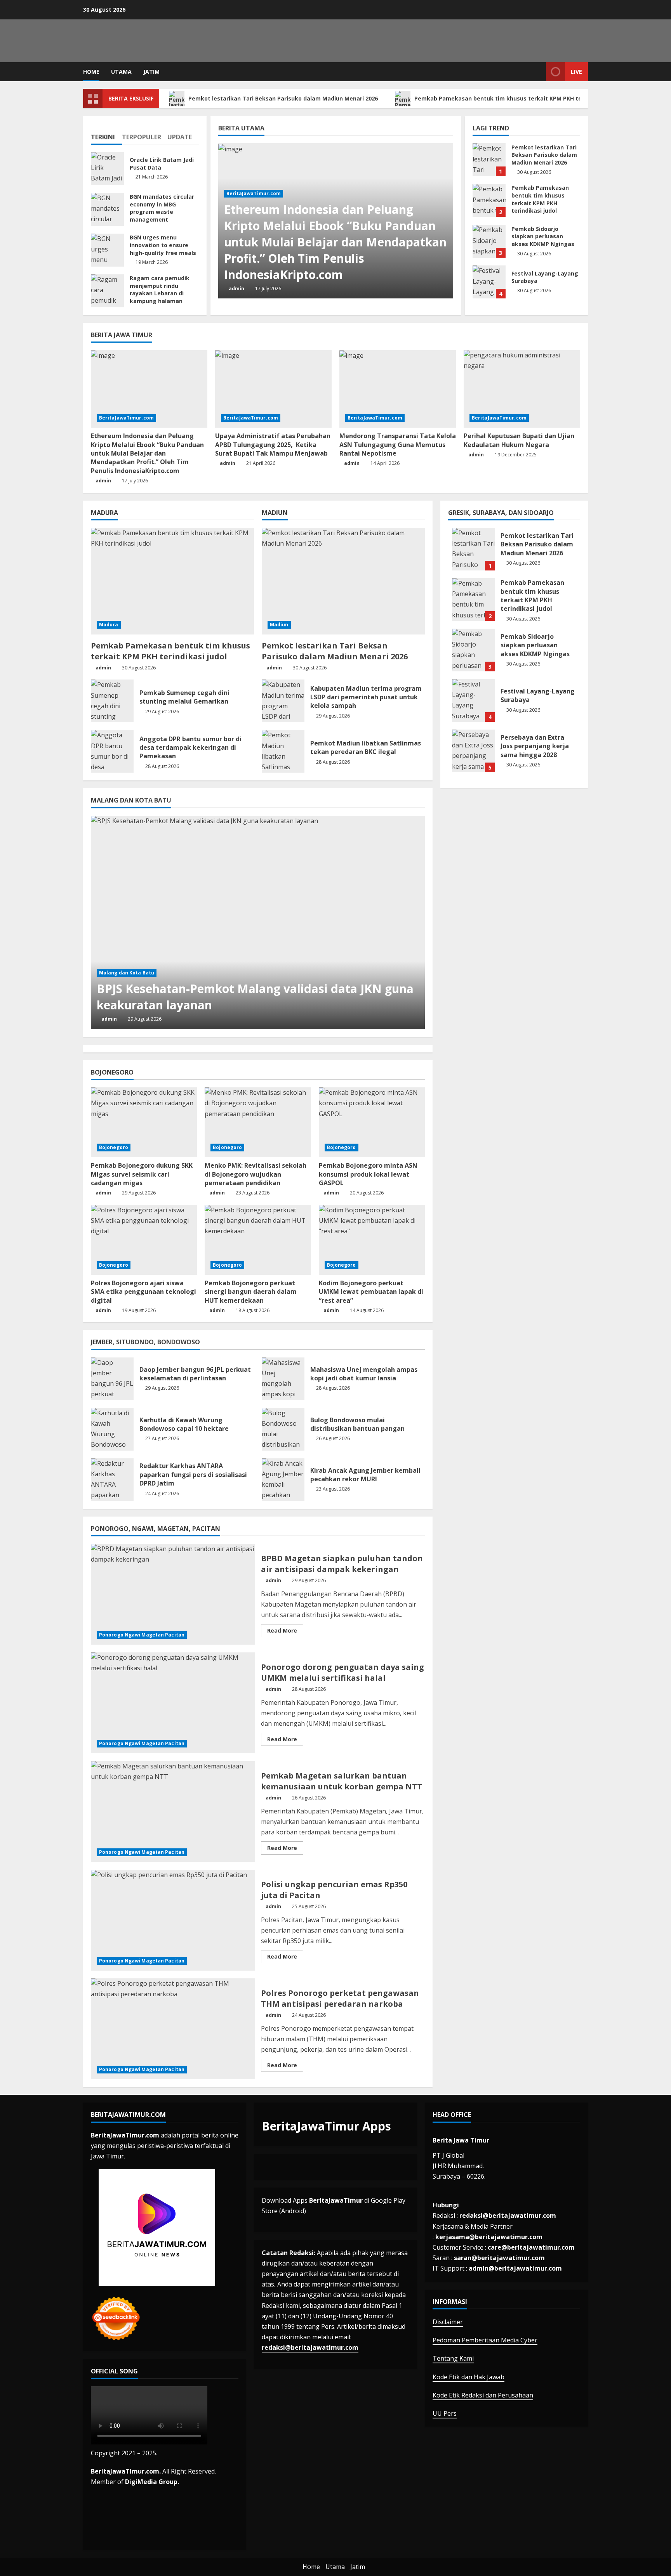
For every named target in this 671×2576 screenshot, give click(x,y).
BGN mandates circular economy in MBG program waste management (107, 209)
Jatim (151, 72)
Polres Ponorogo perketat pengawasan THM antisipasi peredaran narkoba (173, 2029)
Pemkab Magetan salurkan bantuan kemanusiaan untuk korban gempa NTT (173, 1812)
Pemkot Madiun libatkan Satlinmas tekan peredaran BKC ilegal (283, 751)
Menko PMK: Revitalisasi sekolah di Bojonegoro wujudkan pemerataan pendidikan (256, 1174)
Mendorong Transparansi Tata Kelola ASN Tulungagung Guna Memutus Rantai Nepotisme (398, 445)
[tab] (106, 134)
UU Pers (445, 2413)
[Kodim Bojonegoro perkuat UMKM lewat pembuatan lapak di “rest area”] (372, 1240)
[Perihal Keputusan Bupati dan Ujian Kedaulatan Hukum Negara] (522, 389)
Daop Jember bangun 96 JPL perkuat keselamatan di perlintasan (112, 1379)
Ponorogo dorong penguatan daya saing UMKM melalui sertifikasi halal (173, 1703)
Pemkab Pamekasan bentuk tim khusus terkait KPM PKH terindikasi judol (518, 98)
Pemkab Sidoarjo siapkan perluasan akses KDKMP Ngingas (489, 241)
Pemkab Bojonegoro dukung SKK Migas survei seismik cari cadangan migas (142, 1174)
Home (91, 72)
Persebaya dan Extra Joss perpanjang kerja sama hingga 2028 (473, 751)
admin (236, 289)
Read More (285, 1632)
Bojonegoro (114, 1147)
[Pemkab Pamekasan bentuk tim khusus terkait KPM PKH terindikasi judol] (172, 581)
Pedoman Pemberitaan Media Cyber (485, 2340)
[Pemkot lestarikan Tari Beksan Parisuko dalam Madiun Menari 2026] (343, 581)
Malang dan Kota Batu (127, 973)
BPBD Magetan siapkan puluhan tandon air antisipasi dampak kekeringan (173, 1594)
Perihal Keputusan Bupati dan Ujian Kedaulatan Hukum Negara (519, 440)
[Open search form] (538, 72)
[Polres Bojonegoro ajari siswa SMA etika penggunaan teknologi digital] (144, 1240)
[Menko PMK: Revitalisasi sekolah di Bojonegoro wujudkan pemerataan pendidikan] (258, 1122)
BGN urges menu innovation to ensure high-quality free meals (107, 250)
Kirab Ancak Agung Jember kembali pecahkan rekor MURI (283, 1480)
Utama (121, 72)
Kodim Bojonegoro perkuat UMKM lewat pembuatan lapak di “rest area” (371, 1292)
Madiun (279, 625)
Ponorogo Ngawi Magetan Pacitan (142, 1635)
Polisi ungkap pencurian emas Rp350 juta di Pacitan (173, 1920)
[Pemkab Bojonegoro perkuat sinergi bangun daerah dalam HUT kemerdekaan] (258, 1240)
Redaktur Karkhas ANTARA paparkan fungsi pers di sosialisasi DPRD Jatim (112, 1480)
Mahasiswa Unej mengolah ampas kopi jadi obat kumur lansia (283, 1379)
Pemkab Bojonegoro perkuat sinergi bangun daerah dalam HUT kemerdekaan (251, 1292)
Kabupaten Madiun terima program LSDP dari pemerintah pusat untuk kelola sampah (283, 701)
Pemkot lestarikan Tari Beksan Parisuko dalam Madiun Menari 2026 (284, 98)
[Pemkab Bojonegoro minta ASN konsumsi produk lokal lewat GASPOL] (372, 1122)
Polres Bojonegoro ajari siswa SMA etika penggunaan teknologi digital (143, 1292)
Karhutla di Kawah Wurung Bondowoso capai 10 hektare (112, 1429)
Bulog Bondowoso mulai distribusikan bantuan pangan (283, 1429)
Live (576, 72)
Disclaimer (448, 2322)
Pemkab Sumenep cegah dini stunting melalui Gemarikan (112, 701)
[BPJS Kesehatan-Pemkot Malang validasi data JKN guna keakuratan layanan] (258, 922)
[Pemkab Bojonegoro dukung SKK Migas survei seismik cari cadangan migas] (144, 1122)
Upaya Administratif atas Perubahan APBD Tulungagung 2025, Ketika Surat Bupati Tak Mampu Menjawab (273, 445)
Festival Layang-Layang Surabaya (489, 282)
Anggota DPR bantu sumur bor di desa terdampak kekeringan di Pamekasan (112, 751)
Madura (109, 625)
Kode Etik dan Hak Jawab (468, 2377)
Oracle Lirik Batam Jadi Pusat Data (107, 169)
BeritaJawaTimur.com (254, 193)
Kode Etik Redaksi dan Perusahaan (483, 2395)
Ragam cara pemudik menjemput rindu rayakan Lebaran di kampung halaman (107, 291)
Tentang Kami (453, 2358)
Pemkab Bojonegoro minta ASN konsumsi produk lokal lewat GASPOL (368, 1174)
